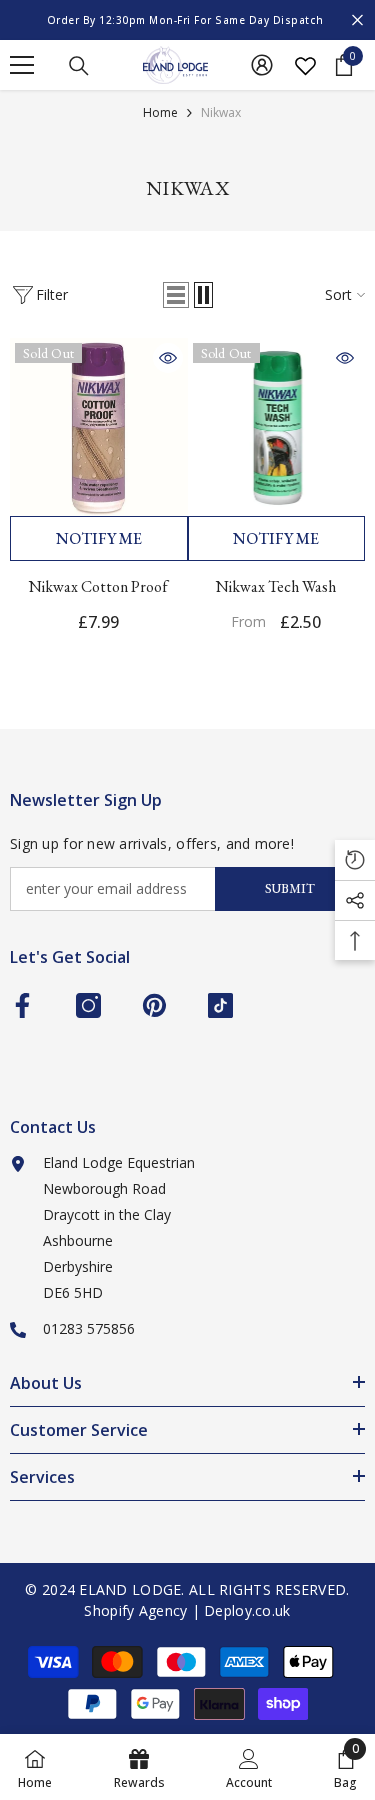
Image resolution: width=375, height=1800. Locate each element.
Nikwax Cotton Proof (98, 586)
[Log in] (262, 65)
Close (357, 20)
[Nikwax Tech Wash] (277, 427)
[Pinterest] (154, 1005)
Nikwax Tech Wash (276, 586)
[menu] (22, 65)
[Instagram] (88, 1005)
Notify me (99, 538)
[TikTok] (220, 1005)
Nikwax (221, 112)
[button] (176, 295)
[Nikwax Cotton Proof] (99, 427)
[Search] (79, 66)
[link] (249, 1767)
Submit (290, 888)
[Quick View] (168, 358)
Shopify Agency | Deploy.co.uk (187, 1610)
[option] (187, 20)
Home (160, 112)
